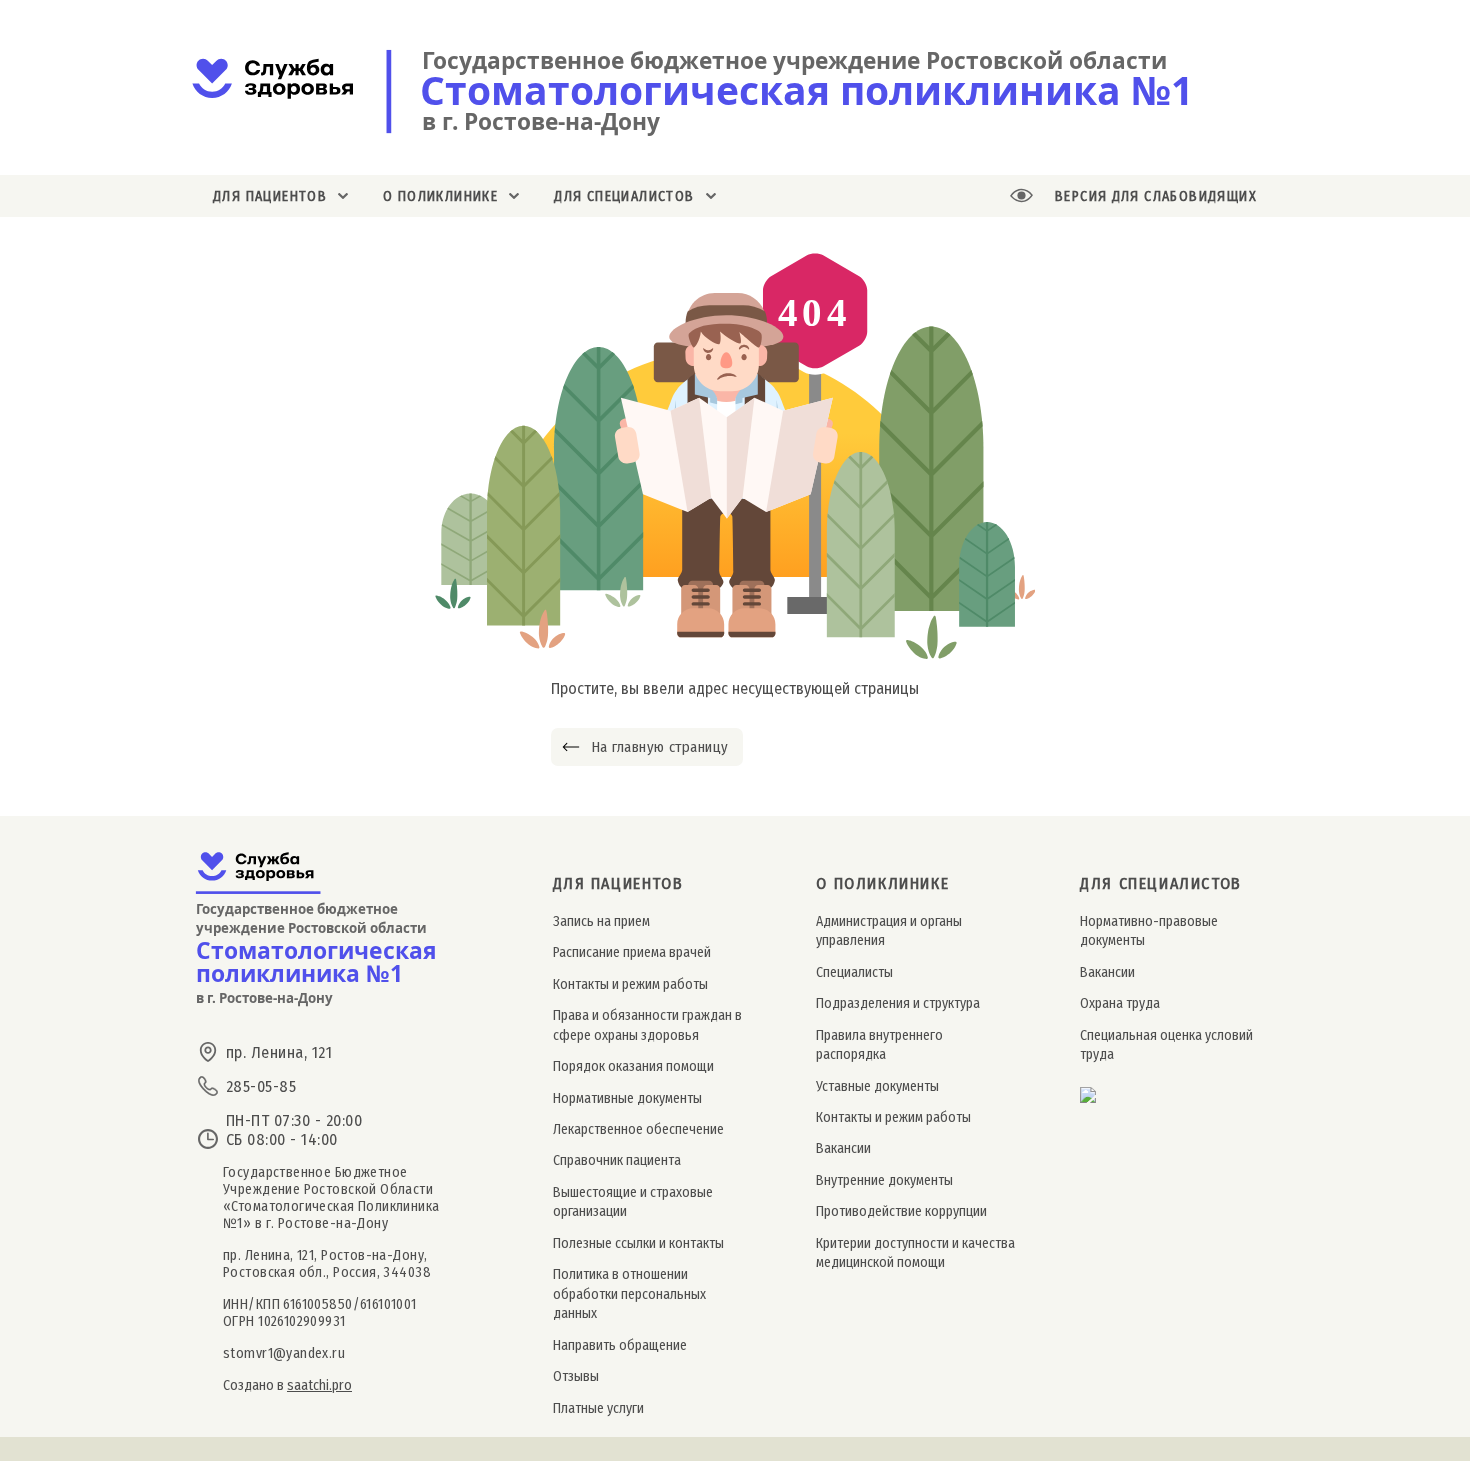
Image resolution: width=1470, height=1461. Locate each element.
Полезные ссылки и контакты (638, 1243)
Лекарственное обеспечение (638, 1129)
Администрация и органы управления (889, 931)
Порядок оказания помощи (633, 1066)
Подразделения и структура (898, 1003)
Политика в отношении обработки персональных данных (629, 1294)
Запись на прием (601, 921)
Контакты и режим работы (630, 984)
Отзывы (576, 1376)
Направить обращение (620, 1345)
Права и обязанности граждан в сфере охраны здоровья (647, 1025)
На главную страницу (659, 747)
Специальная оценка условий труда (1166, 1045)
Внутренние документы (884, 1180)
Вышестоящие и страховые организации (633, 1202)
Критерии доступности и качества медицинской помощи (915, 1253)
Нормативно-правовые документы (1149, 931)
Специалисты (854, 972)
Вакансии (843, 1148)
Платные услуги (598, 1408)
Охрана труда (1120, 1003)
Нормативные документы (627, 1098)
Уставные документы (877, 1086)
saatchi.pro (319, 1385)
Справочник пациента (617, 1160)
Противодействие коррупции (901, 1211)
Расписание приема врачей (632, 952)
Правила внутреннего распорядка (879, 1045)
